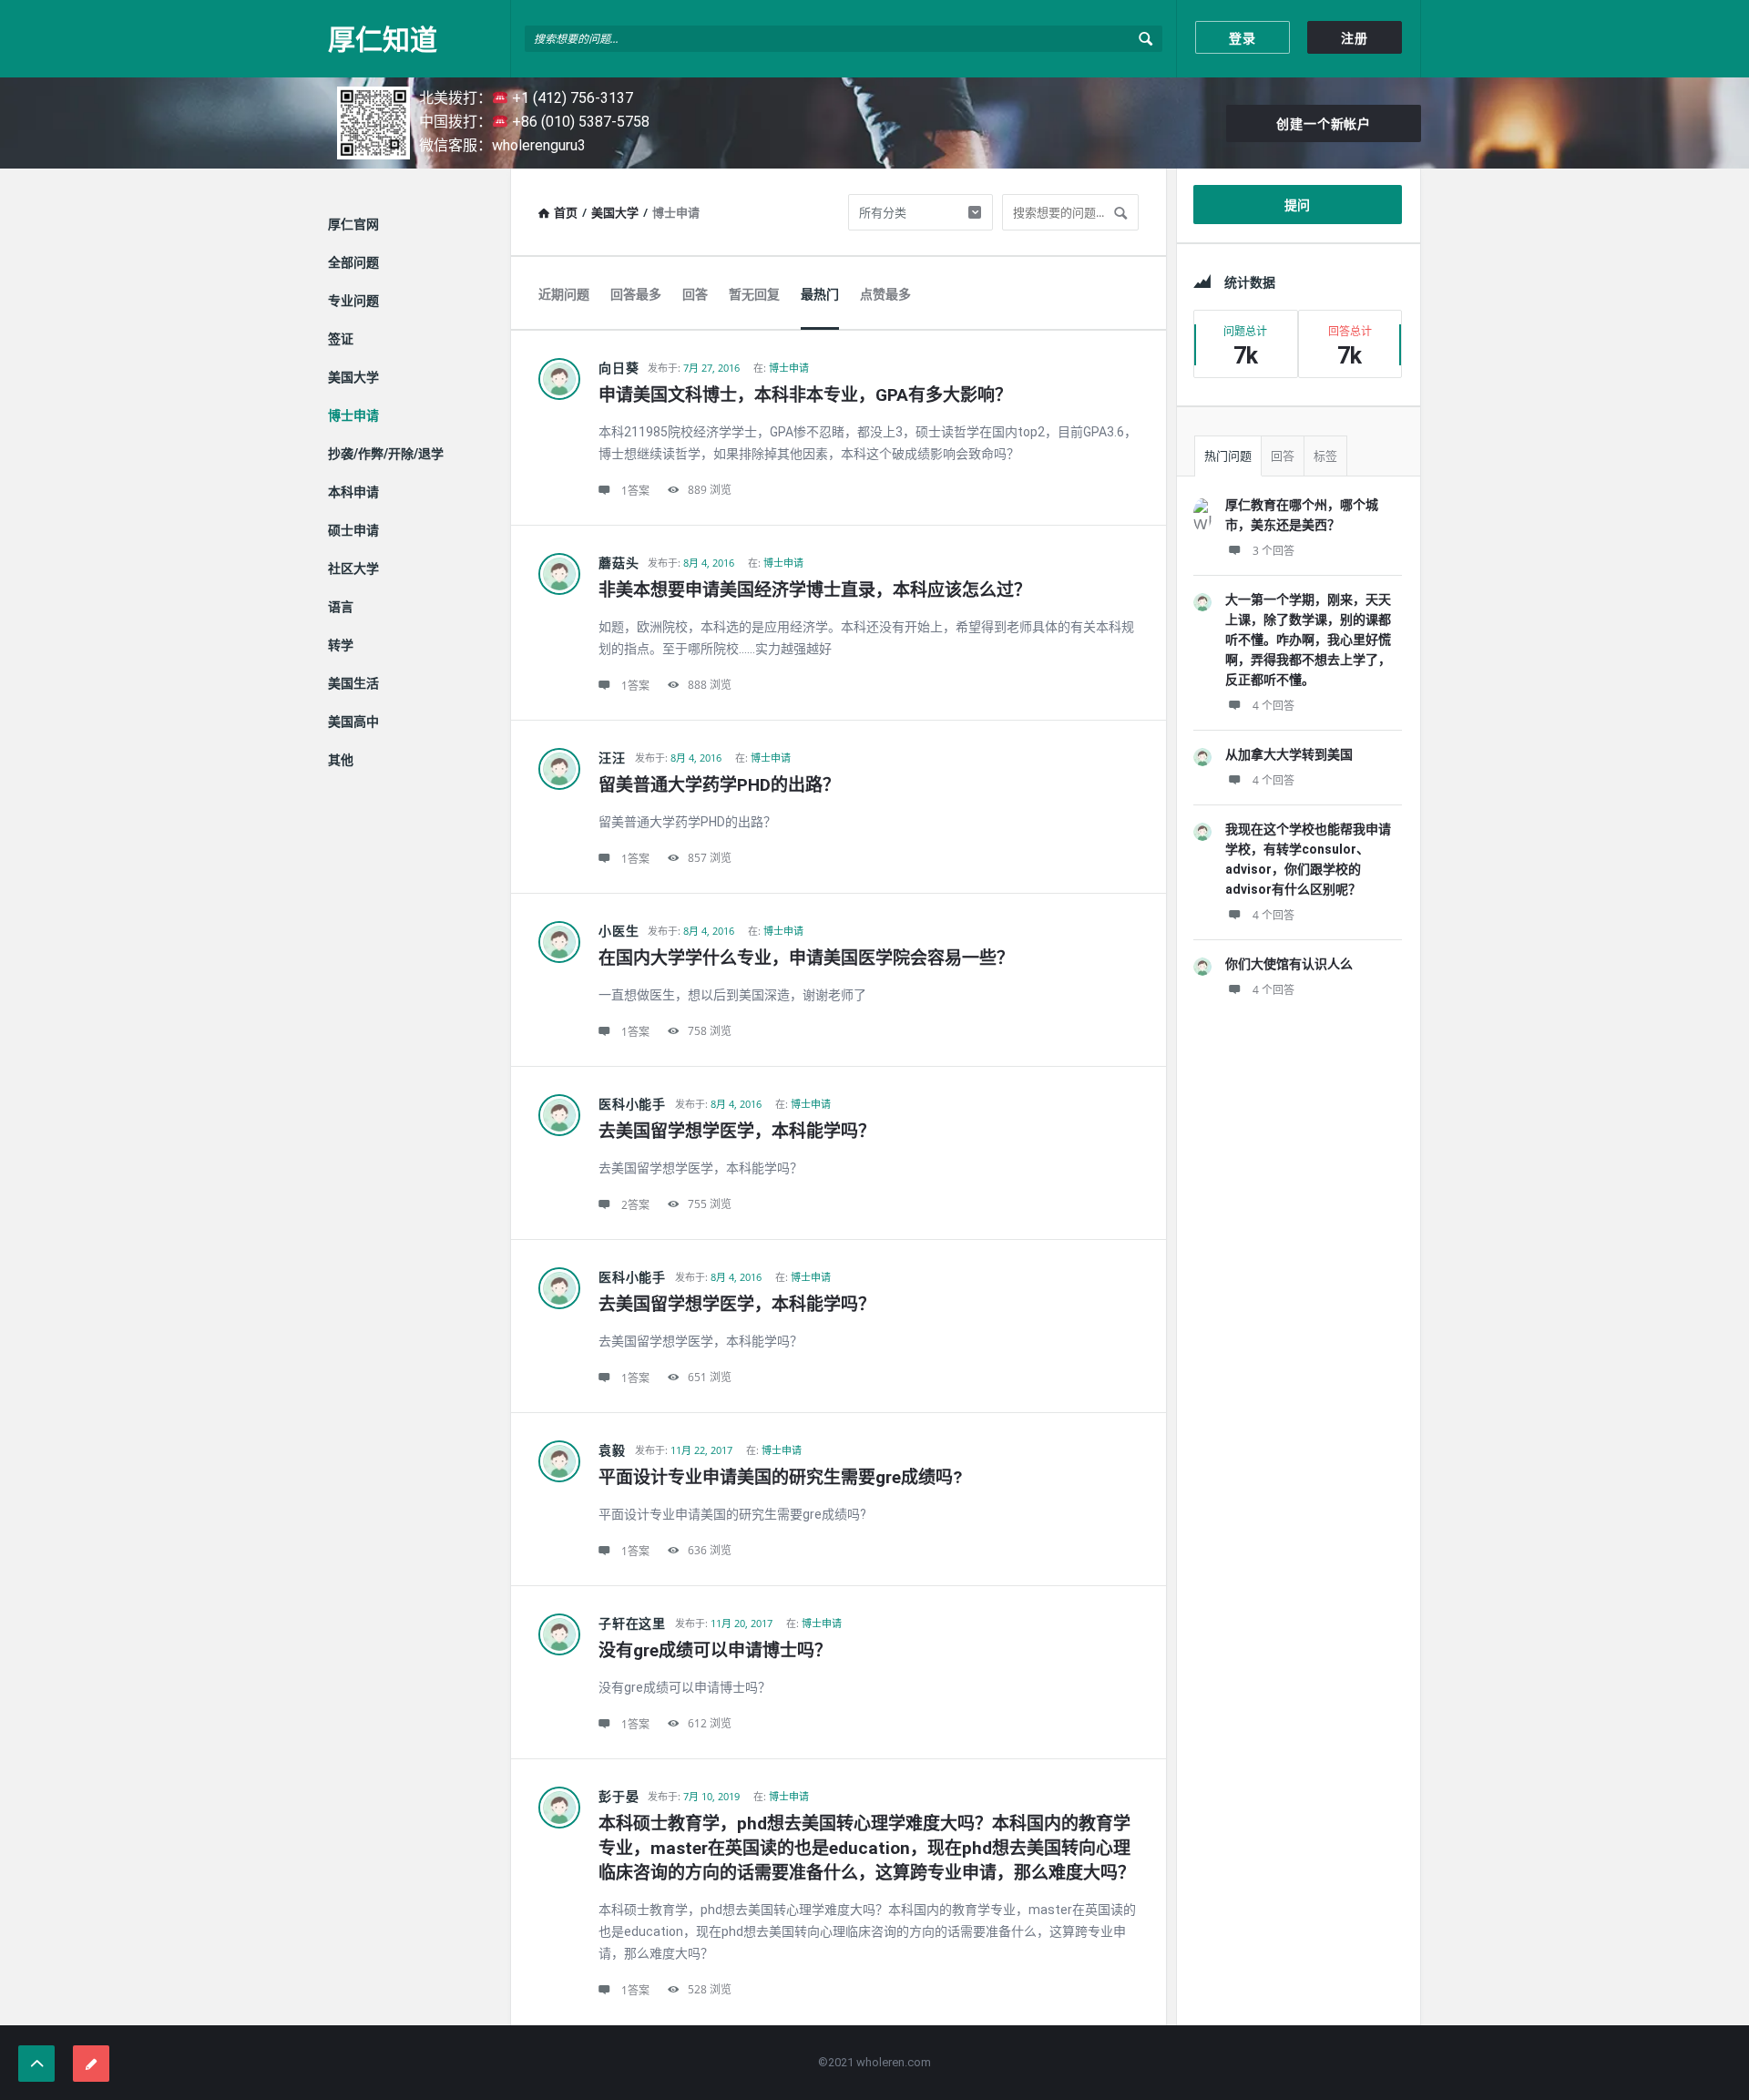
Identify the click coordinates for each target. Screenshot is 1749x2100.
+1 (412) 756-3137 (571, 98)
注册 (1355, 38)
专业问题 (353, 301)
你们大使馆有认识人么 (1289, 964)
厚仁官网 (353, 224)
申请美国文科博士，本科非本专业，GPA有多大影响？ (805, 395)
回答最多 (636, 294)
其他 (341, 760)
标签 (1325, 456)
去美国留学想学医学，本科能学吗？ (737, 1131)
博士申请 (789, 368)
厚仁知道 (383, 39)
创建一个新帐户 (1324, 124)
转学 (341, 645)
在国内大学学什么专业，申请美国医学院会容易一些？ (806, 958)
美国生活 (353, 683)
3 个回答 (1273, 551)
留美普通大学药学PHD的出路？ (719, 785)
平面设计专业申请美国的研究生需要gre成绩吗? (780, 1477)
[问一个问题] (91, 2064)
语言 (341, 607)
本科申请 (353, 492)
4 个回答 (1273, 706)
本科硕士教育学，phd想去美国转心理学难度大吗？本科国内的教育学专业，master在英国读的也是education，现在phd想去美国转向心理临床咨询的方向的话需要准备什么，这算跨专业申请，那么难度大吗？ (867, 1848)
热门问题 (1228, 456)
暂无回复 (754, 294)
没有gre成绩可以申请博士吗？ (715, 1650)
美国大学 (615, 212)
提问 (1298, 205)
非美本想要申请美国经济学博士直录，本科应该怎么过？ (815, 590)
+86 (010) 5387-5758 (579, 122)
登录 (1243, 38)
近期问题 (564, 294)
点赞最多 (885, 294)
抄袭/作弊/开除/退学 (386, 454)
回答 (695, 294)
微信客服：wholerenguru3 (502, 145)
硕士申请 (353, 530)
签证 (341, 339)
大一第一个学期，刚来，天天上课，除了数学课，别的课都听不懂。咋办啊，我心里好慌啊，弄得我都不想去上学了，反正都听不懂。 (1308, 640)
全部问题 (353, 262)
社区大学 (353, 569)
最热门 (820, 294)
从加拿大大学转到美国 (1289, 754)
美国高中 (353, 722)
